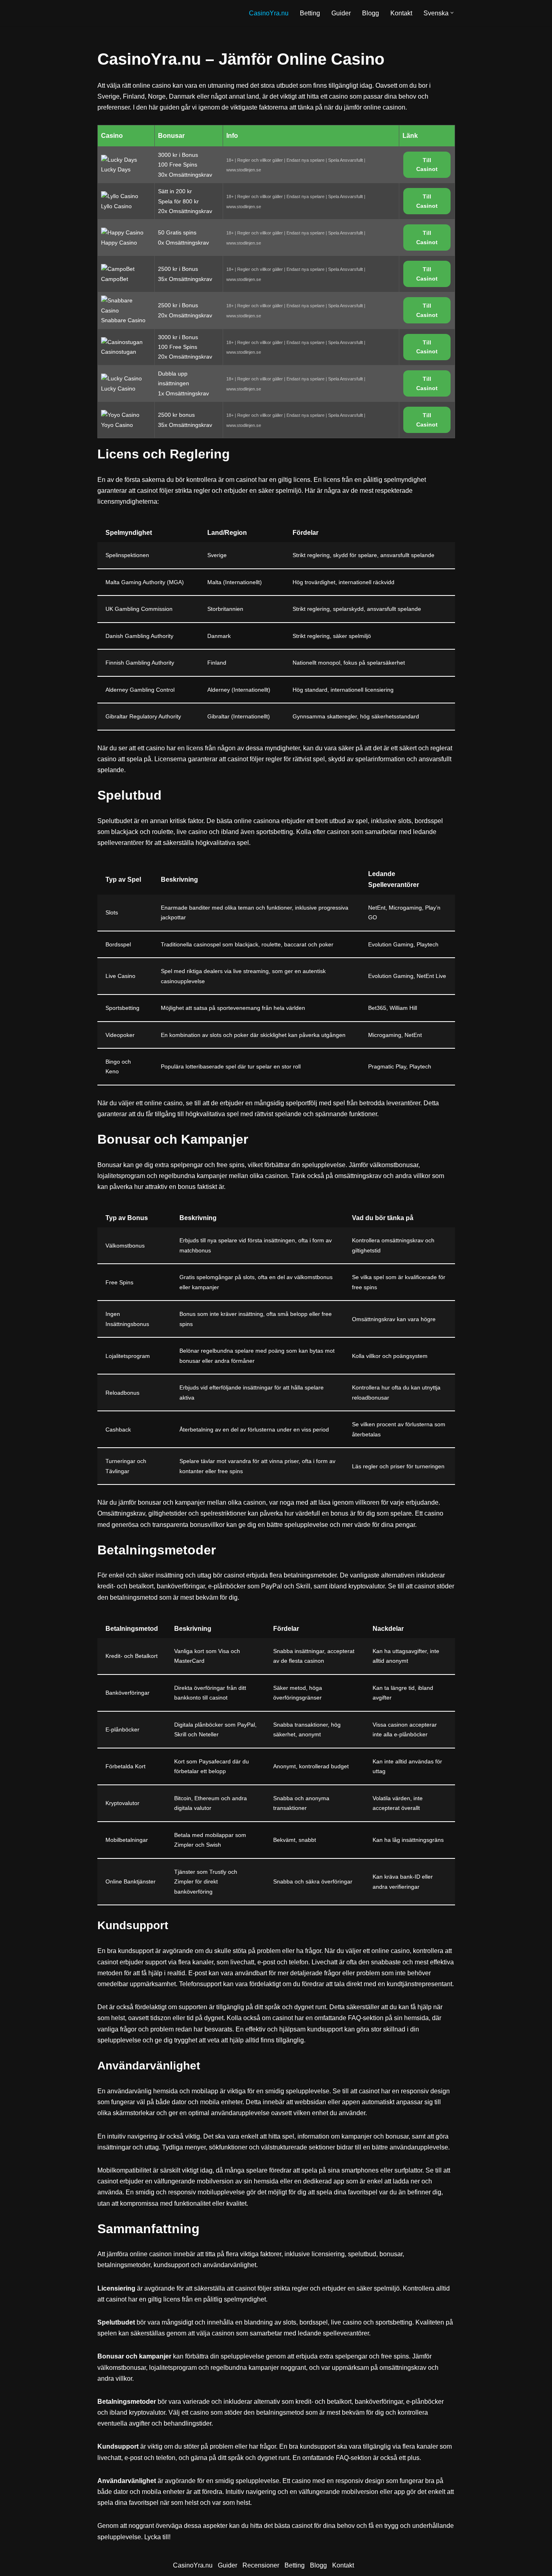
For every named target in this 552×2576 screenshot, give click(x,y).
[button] (452, 13)
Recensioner (261, 2565)
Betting (310, 13)
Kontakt (401, 13)
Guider (341, 13)
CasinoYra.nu (269, 13)
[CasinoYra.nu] (131, 13)
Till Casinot (427, 165)
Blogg (371, 13)
